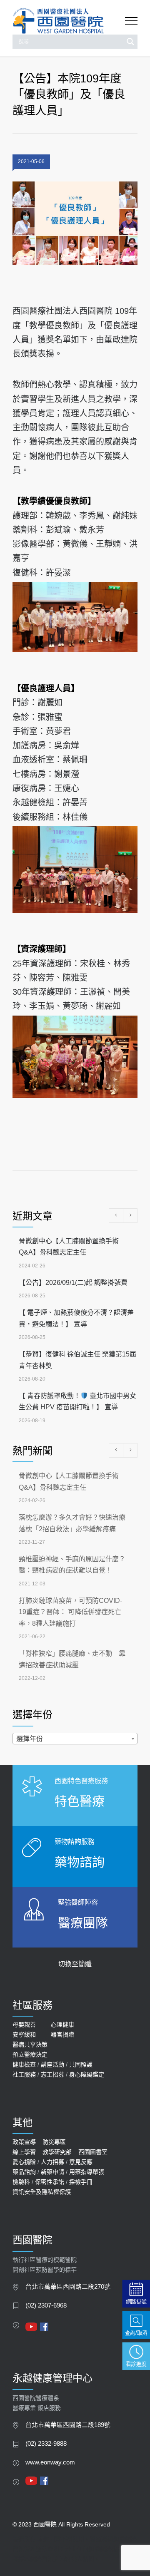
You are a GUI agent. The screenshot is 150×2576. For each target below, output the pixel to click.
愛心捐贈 (24, 2162)
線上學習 (24, 2152)
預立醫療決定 (30, 2054)
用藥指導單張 (87, 2172)
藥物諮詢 (80, 1862)
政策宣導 (24, 2142)
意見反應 (81, 2162)
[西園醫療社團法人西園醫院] (69, 21)
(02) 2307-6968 (46, 2305)
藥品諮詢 (24, 2172)
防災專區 (54, 2142)
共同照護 (81, 2064)
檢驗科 (21, 2182)
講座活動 (52, 2064)
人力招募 (52, 2162)
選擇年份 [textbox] (30, 1739)
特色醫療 (80, 1801)
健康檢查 (24, 2064)
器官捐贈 (62, 2034)
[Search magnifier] (130, 42)
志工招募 (52, 2074)
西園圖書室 (93, 2152)
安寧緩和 (24, 2034)
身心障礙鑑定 (87, 2074)
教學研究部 (57, 2152)
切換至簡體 (75, 1964)
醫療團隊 (83, 1923)
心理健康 (62, 2025)
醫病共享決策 (30, 2044)
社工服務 (24, 2074)
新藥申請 (52, 2172)
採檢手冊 (81, 2182)
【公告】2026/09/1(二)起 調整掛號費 (73, 1283)
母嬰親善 (24, 2025)
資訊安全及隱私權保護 (42, 2192)
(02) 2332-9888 (46, 2444)
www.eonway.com (50, 2462)
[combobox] (75, 1739)
